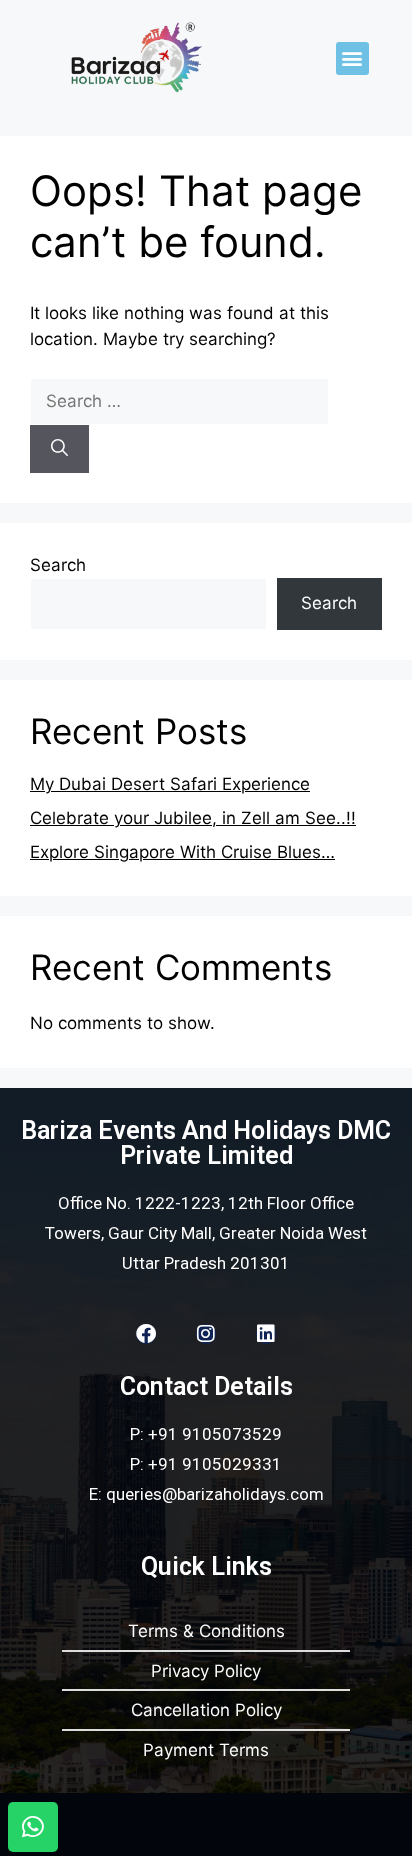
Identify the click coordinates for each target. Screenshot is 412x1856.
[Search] (59, 449)
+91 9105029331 (215, 1464)
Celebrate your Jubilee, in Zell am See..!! (193, 818)
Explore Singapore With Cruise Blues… (182, 852)
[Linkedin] (266, 1334)
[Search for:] (179, 401)
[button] (352, 58)
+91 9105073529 (215, 1434)
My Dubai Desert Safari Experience (170, 784)
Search (58, 565)
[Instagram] (206, 1334)
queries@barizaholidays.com (215, 1494)
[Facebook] (146, 1334)
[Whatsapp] (33, 1827)
